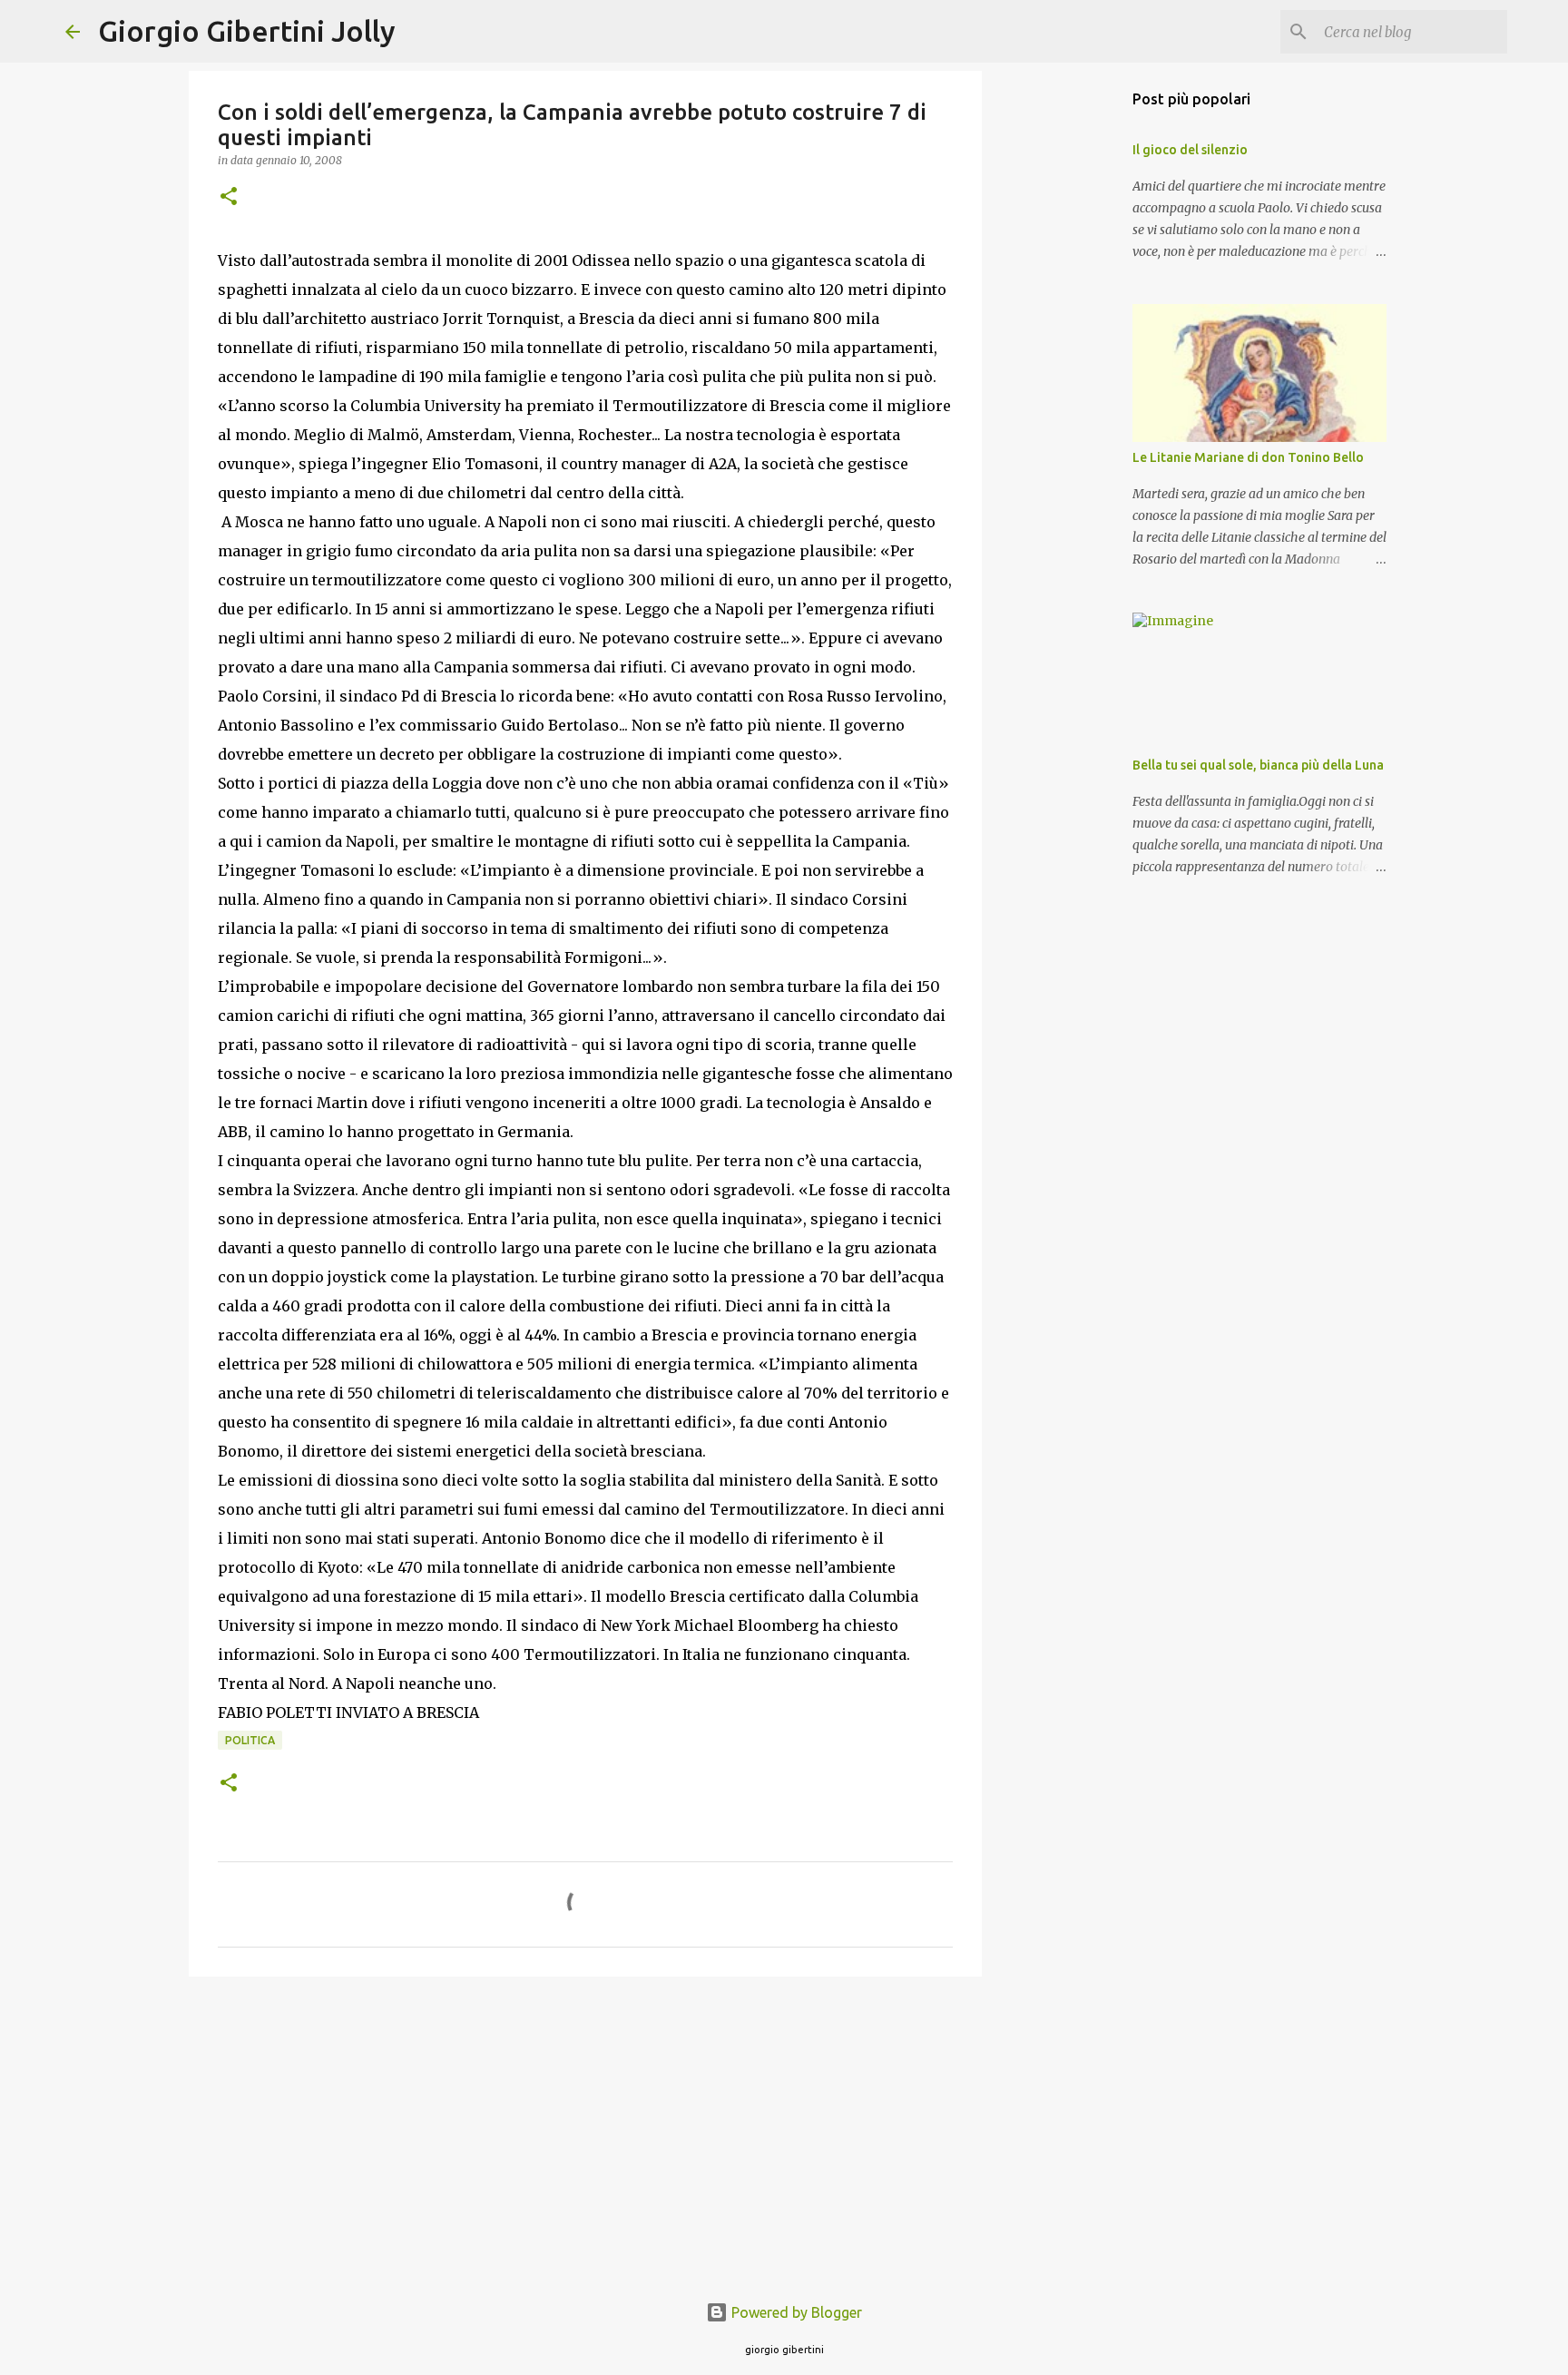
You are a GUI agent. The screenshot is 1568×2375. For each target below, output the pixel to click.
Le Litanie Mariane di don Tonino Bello (1248, 457)
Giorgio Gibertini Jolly (247, 31)
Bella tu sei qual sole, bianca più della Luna (1258, 765)
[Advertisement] (585, 2131)
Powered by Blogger (795, 2312)
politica (250, 1740)
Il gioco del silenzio (1190, 150)
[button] (229, 197)
